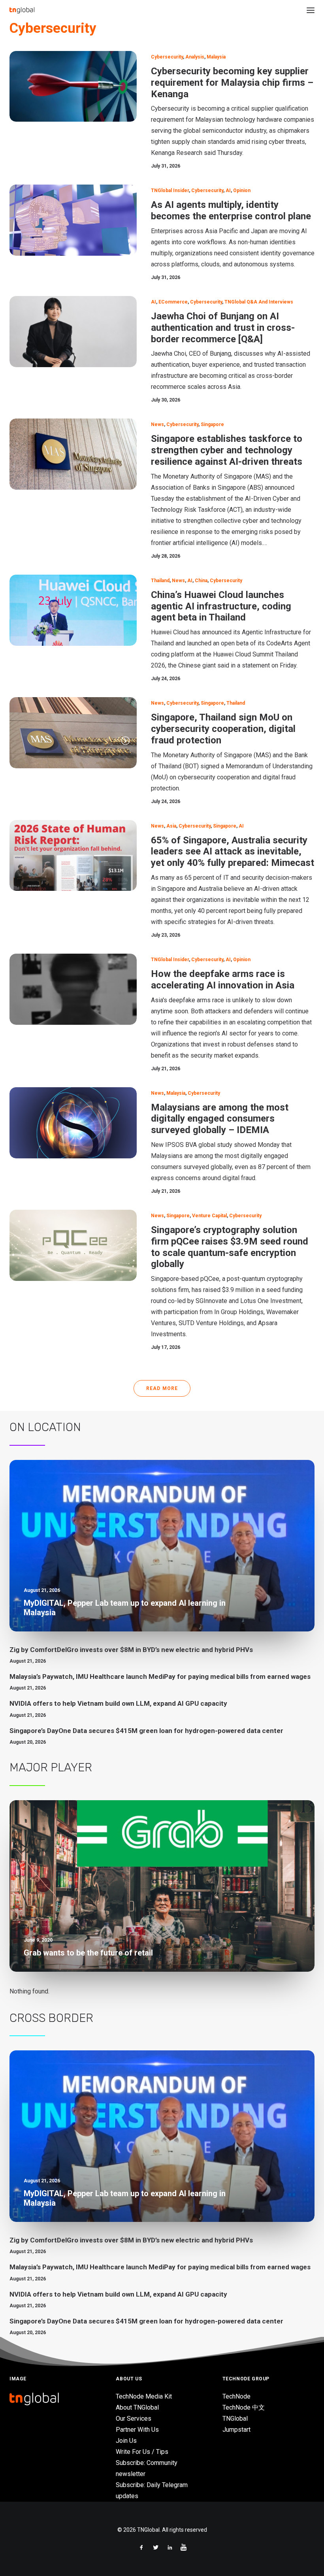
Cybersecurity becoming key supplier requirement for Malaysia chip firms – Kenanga (232, 83)
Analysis (195, 57)
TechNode (236, 2396)
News (157, 424)
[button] (311, 10)
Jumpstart (236, 2430)
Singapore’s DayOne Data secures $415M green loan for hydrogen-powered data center (146, 1731)
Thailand (160, 581)
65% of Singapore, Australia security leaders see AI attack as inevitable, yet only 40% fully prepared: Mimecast (233, 852)
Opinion (242, 190)
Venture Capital (209, 1216)
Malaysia (216, 57)
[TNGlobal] (22, 10)
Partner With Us (137, 2430)
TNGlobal (235, 2419)
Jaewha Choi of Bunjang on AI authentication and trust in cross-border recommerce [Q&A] (223, 328)
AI (228, 190)
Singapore (212, 424)
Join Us (126, 2441)
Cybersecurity (167, 57)
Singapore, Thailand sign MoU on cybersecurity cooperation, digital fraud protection (223, 729)
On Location (45, 1427)
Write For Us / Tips (142, 2452)
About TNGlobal (137, 2407)
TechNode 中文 (244, 2407)
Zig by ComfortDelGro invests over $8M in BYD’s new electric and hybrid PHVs (131, 1650)
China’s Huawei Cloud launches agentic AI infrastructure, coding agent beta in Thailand (221, 606)
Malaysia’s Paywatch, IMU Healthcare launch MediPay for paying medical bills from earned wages (160, 1676)
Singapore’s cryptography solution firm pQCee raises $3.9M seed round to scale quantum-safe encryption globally (230, 1247)
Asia (171, 826)
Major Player (51, 1767)
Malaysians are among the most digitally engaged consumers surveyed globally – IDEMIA (220, 1119)
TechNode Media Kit (144, 2396)
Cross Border (51, 2018)
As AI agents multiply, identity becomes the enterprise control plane (231, 210)
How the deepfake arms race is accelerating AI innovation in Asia (223, 980)
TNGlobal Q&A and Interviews (259, 302)
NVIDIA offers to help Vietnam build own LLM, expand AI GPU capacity (118, 1703)
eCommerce (173, 302)
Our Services (134, 2419)
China (201, 581)
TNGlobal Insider (170, 190)
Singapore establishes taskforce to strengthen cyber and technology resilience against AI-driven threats (227, 450)
